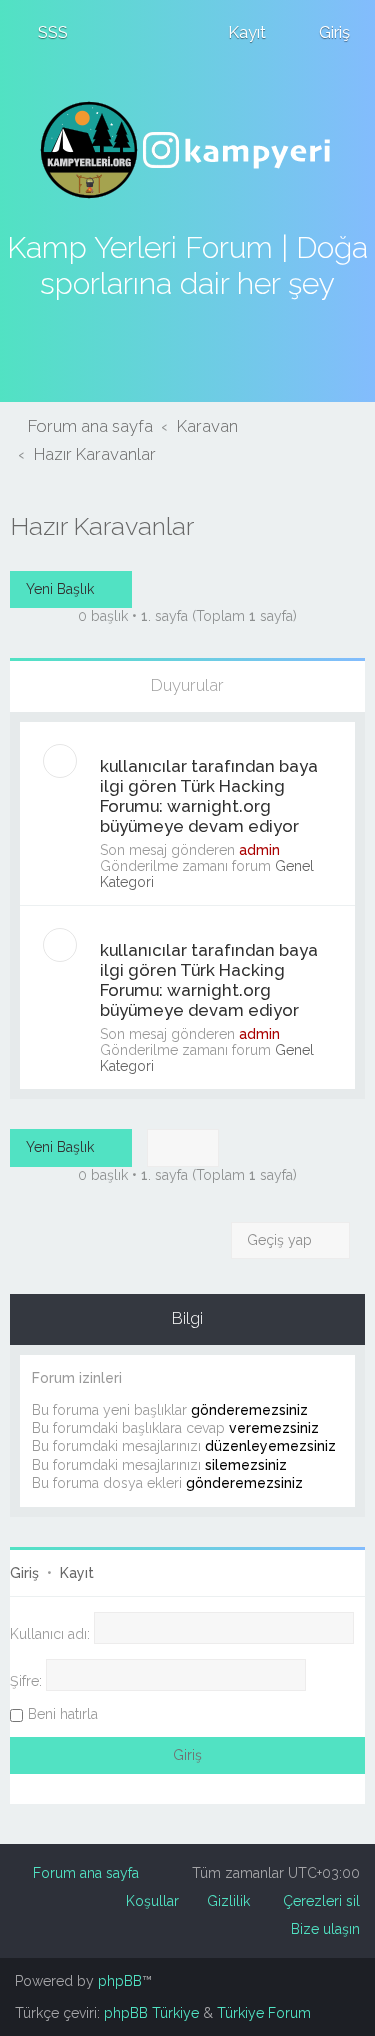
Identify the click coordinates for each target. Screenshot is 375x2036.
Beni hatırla (63, 1714)
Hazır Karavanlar (102, 526)
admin (259, 850)
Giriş (24, 1573)
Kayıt (77, 1573)
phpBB (120, 1981)
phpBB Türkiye (151, 2013)
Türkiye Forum (264, 2013)
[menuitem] (44, 32)
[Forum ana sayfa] (188, 150)
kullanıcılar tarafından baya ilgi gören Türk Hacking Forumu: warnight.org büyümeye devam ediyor (209, 796)
